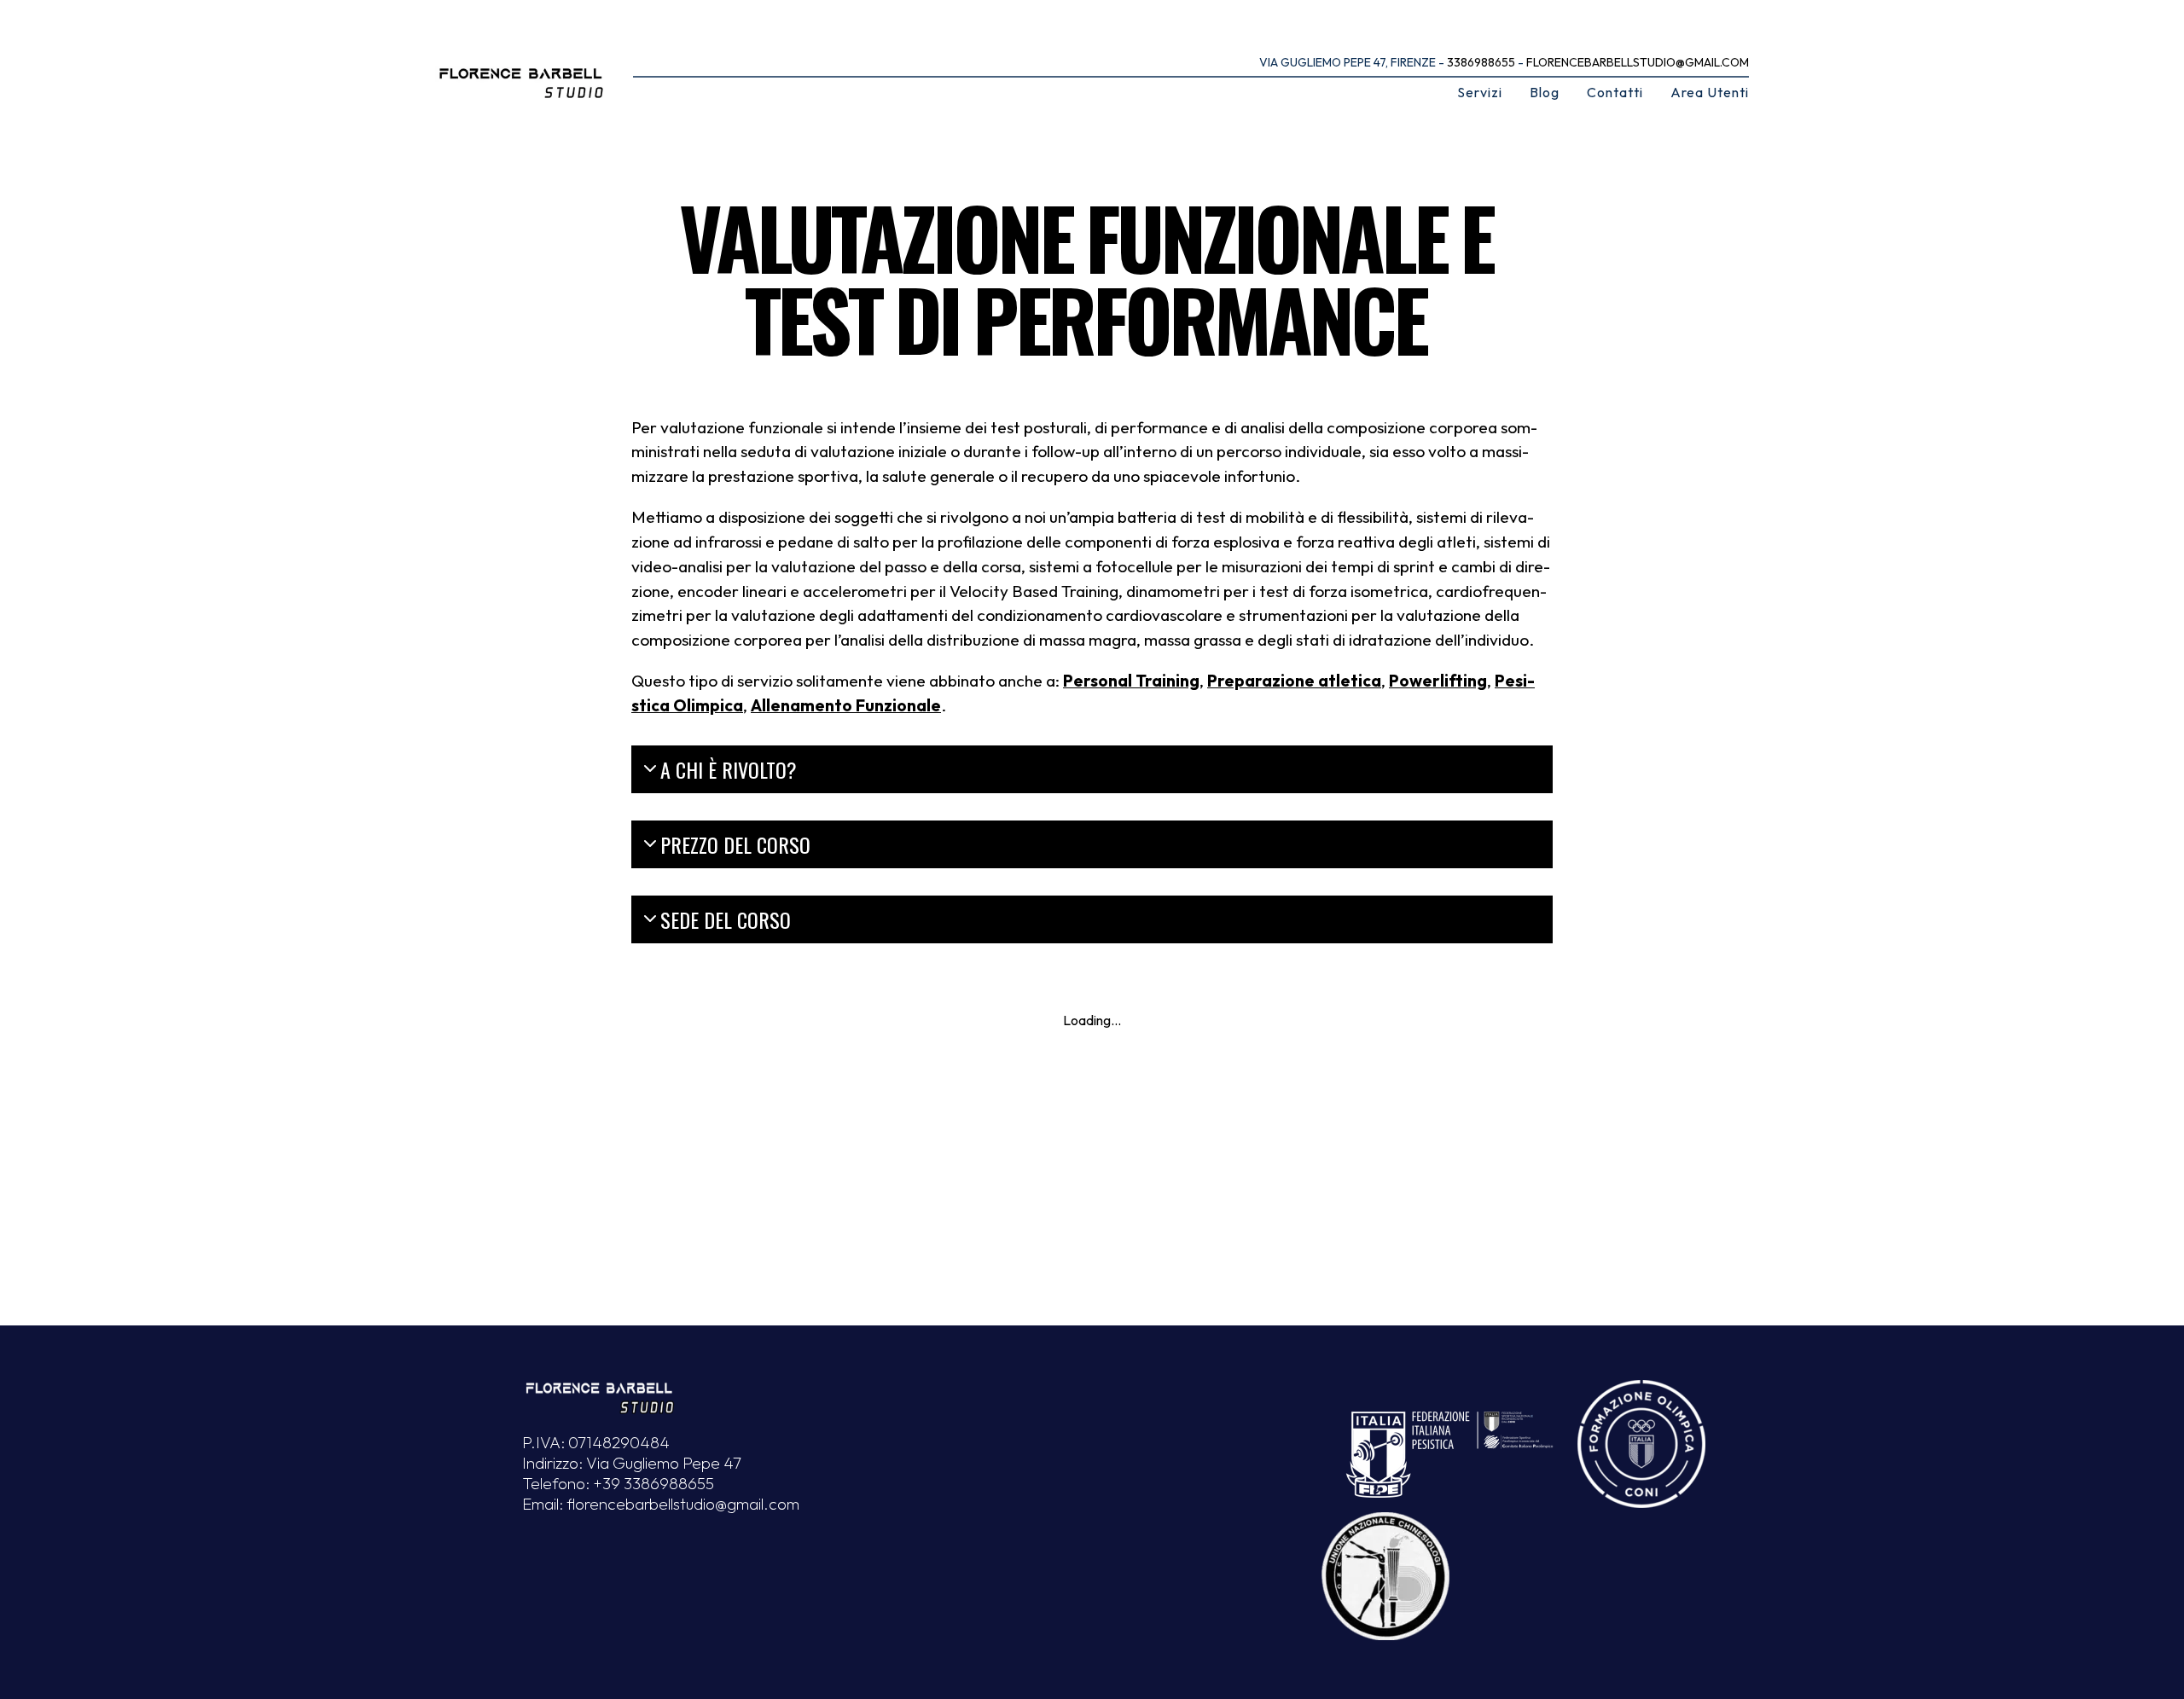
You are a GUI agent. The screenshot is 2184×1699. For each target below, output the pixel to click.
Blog (1545, 92)
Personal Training (1131, 681)
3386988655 (1481, 62)
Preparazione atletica (1294, 681)
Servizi (1480, 92)
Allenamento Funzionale (846, 705)
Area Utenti (1710, 92)
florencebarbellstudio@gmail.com (1638, 62)
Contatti (1615, 92)
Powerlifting (1438, 681)
